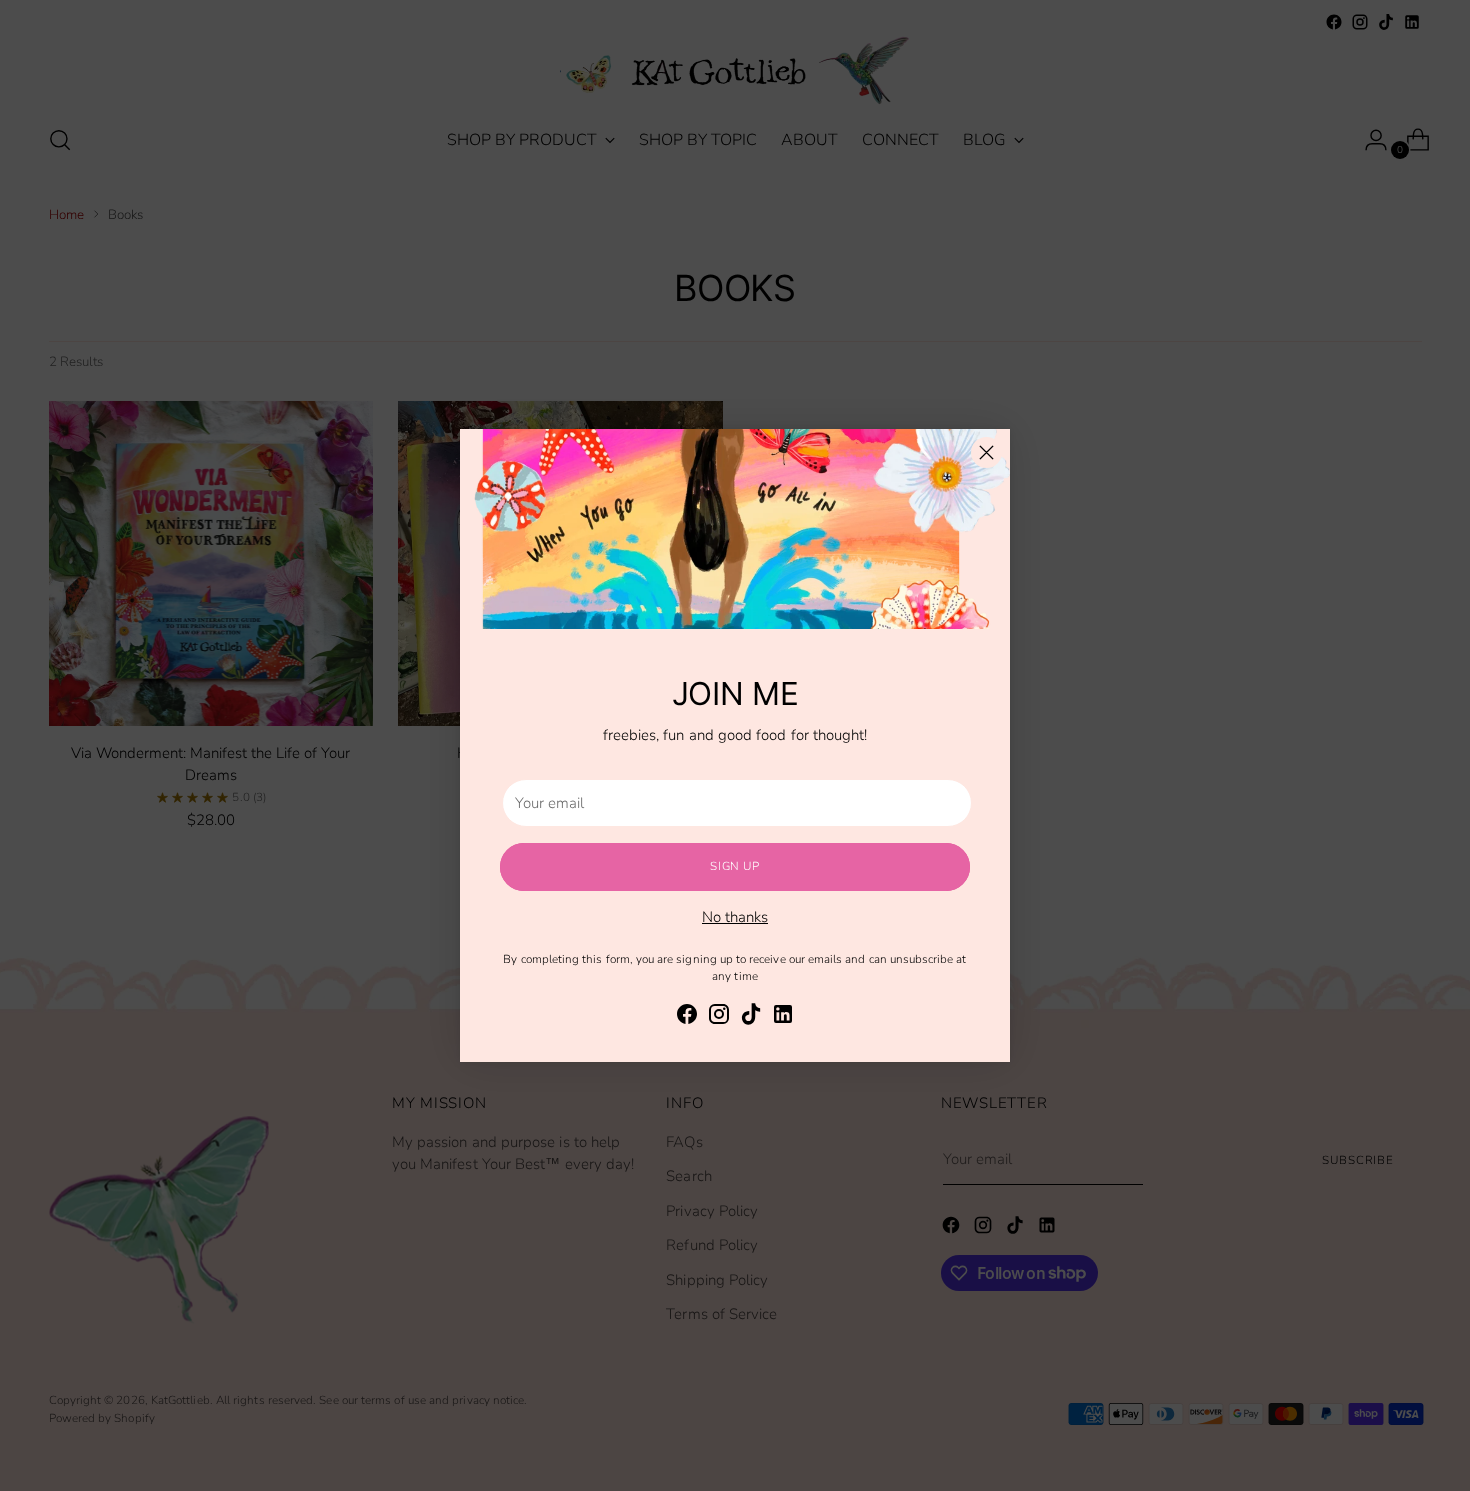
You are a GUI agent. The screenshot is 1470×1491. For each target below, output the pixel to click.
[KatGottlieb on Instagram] (719, 1017)
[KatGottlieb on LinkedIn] (783, 1017)
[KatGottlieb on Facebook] (687, 1017)
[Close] (986, 452)
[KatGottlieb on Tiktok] (751, 1017)
